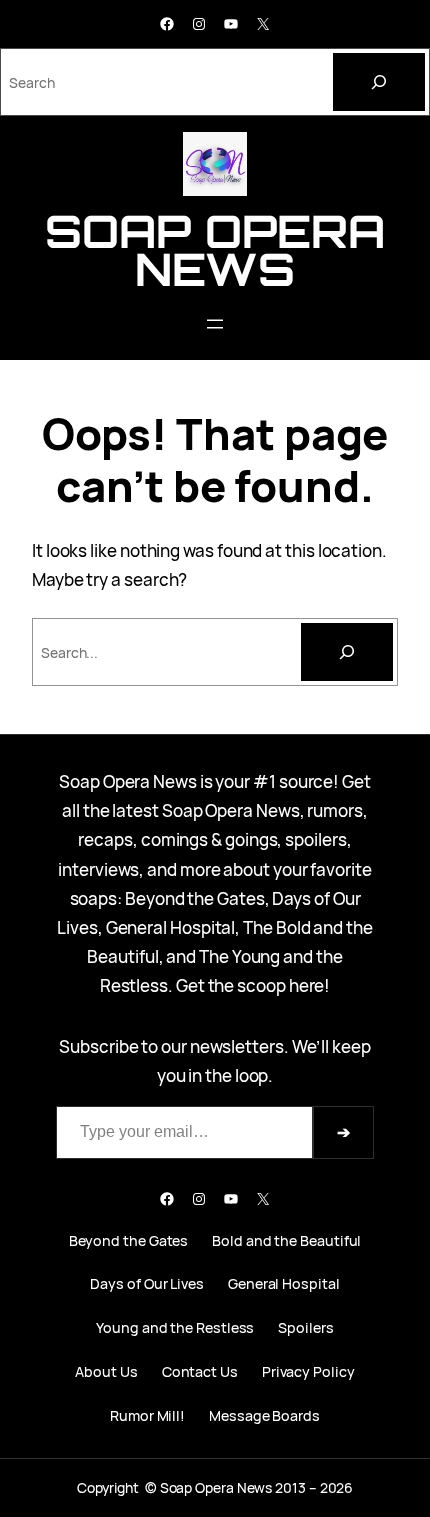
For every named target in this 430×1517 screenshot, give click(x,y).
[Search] (379, 82)
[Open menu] (215, 324)
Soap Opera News (214, 250)
